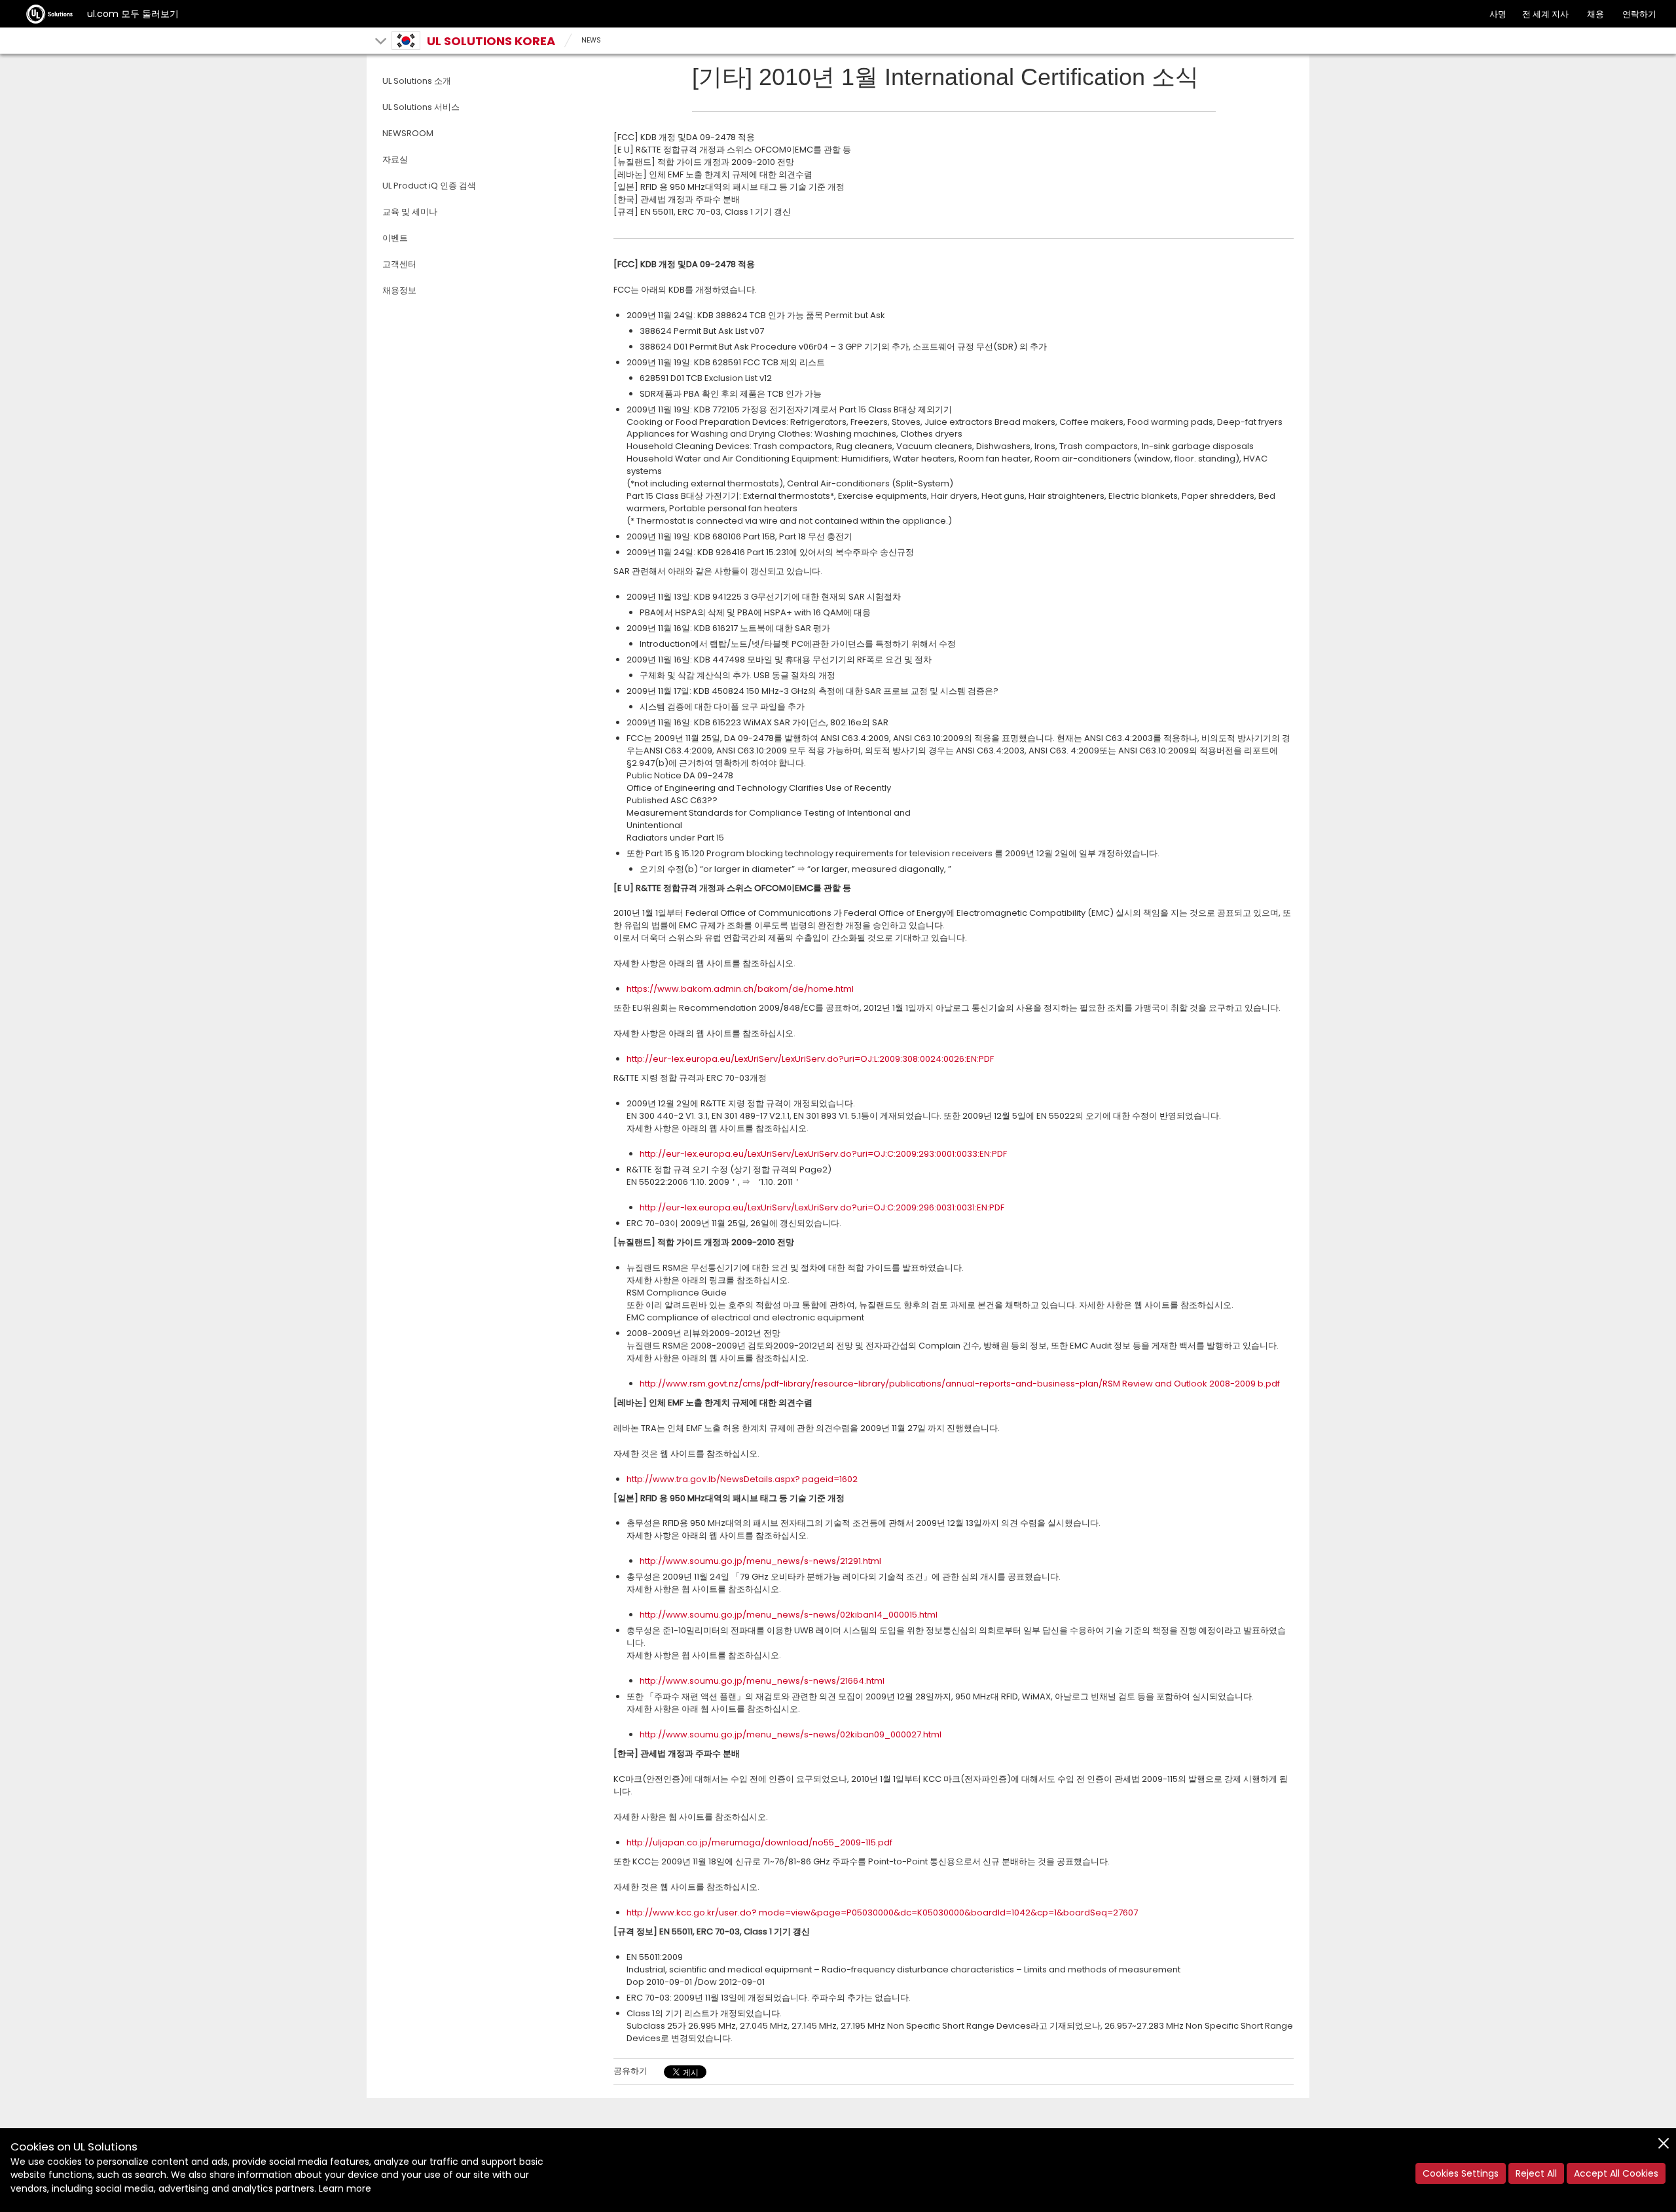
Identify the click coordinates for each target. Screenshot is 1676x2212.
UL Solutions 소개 (417, 81)
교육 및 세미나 (410, 212)
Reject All (1536, 2173)
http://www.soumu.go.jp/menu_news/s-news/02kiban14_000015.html (789, 1615)
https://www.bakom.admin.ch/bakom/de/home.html (740, 989)
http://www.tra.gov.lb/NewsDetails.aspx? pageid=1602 (742, 1479)
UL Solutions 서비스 (421, 107)
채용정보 (399, 290)
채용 (1595, 14)
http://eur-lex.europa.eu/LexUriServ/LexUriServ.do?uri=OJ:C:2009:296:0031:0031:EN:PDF (822, 1207)
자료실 (395, 159)
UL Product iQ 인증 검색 (429, 186)
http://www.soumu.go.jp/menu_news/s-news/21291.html (760, 1561)
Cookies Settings (1461, 2173)
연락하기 (1639, 14)
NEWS (591, 40)
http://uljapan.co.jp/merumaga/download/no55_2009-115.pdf (759, 1842)
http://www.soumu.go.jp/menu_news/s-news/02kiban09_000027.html (791, 1734)
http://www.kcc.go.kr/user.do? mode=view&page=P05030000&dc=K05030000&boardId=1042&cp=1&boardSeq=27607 (882, 1913)
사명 (1498, 14)
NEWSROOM (408, 133)
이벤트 (395, 238)
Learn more (345, 2188)
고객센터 (399, 264)
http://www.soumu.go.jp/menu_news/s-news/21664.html (762, 1681)
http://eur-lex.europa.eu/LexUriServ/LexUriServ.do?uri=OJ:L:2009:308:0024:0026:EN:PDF (810, 1059)
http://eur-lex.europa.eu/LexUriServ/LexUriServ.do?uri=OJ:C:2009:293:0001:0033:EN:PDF (823, 1154)
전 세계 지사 (1545, 14)
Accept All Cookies (1616, 2173)
